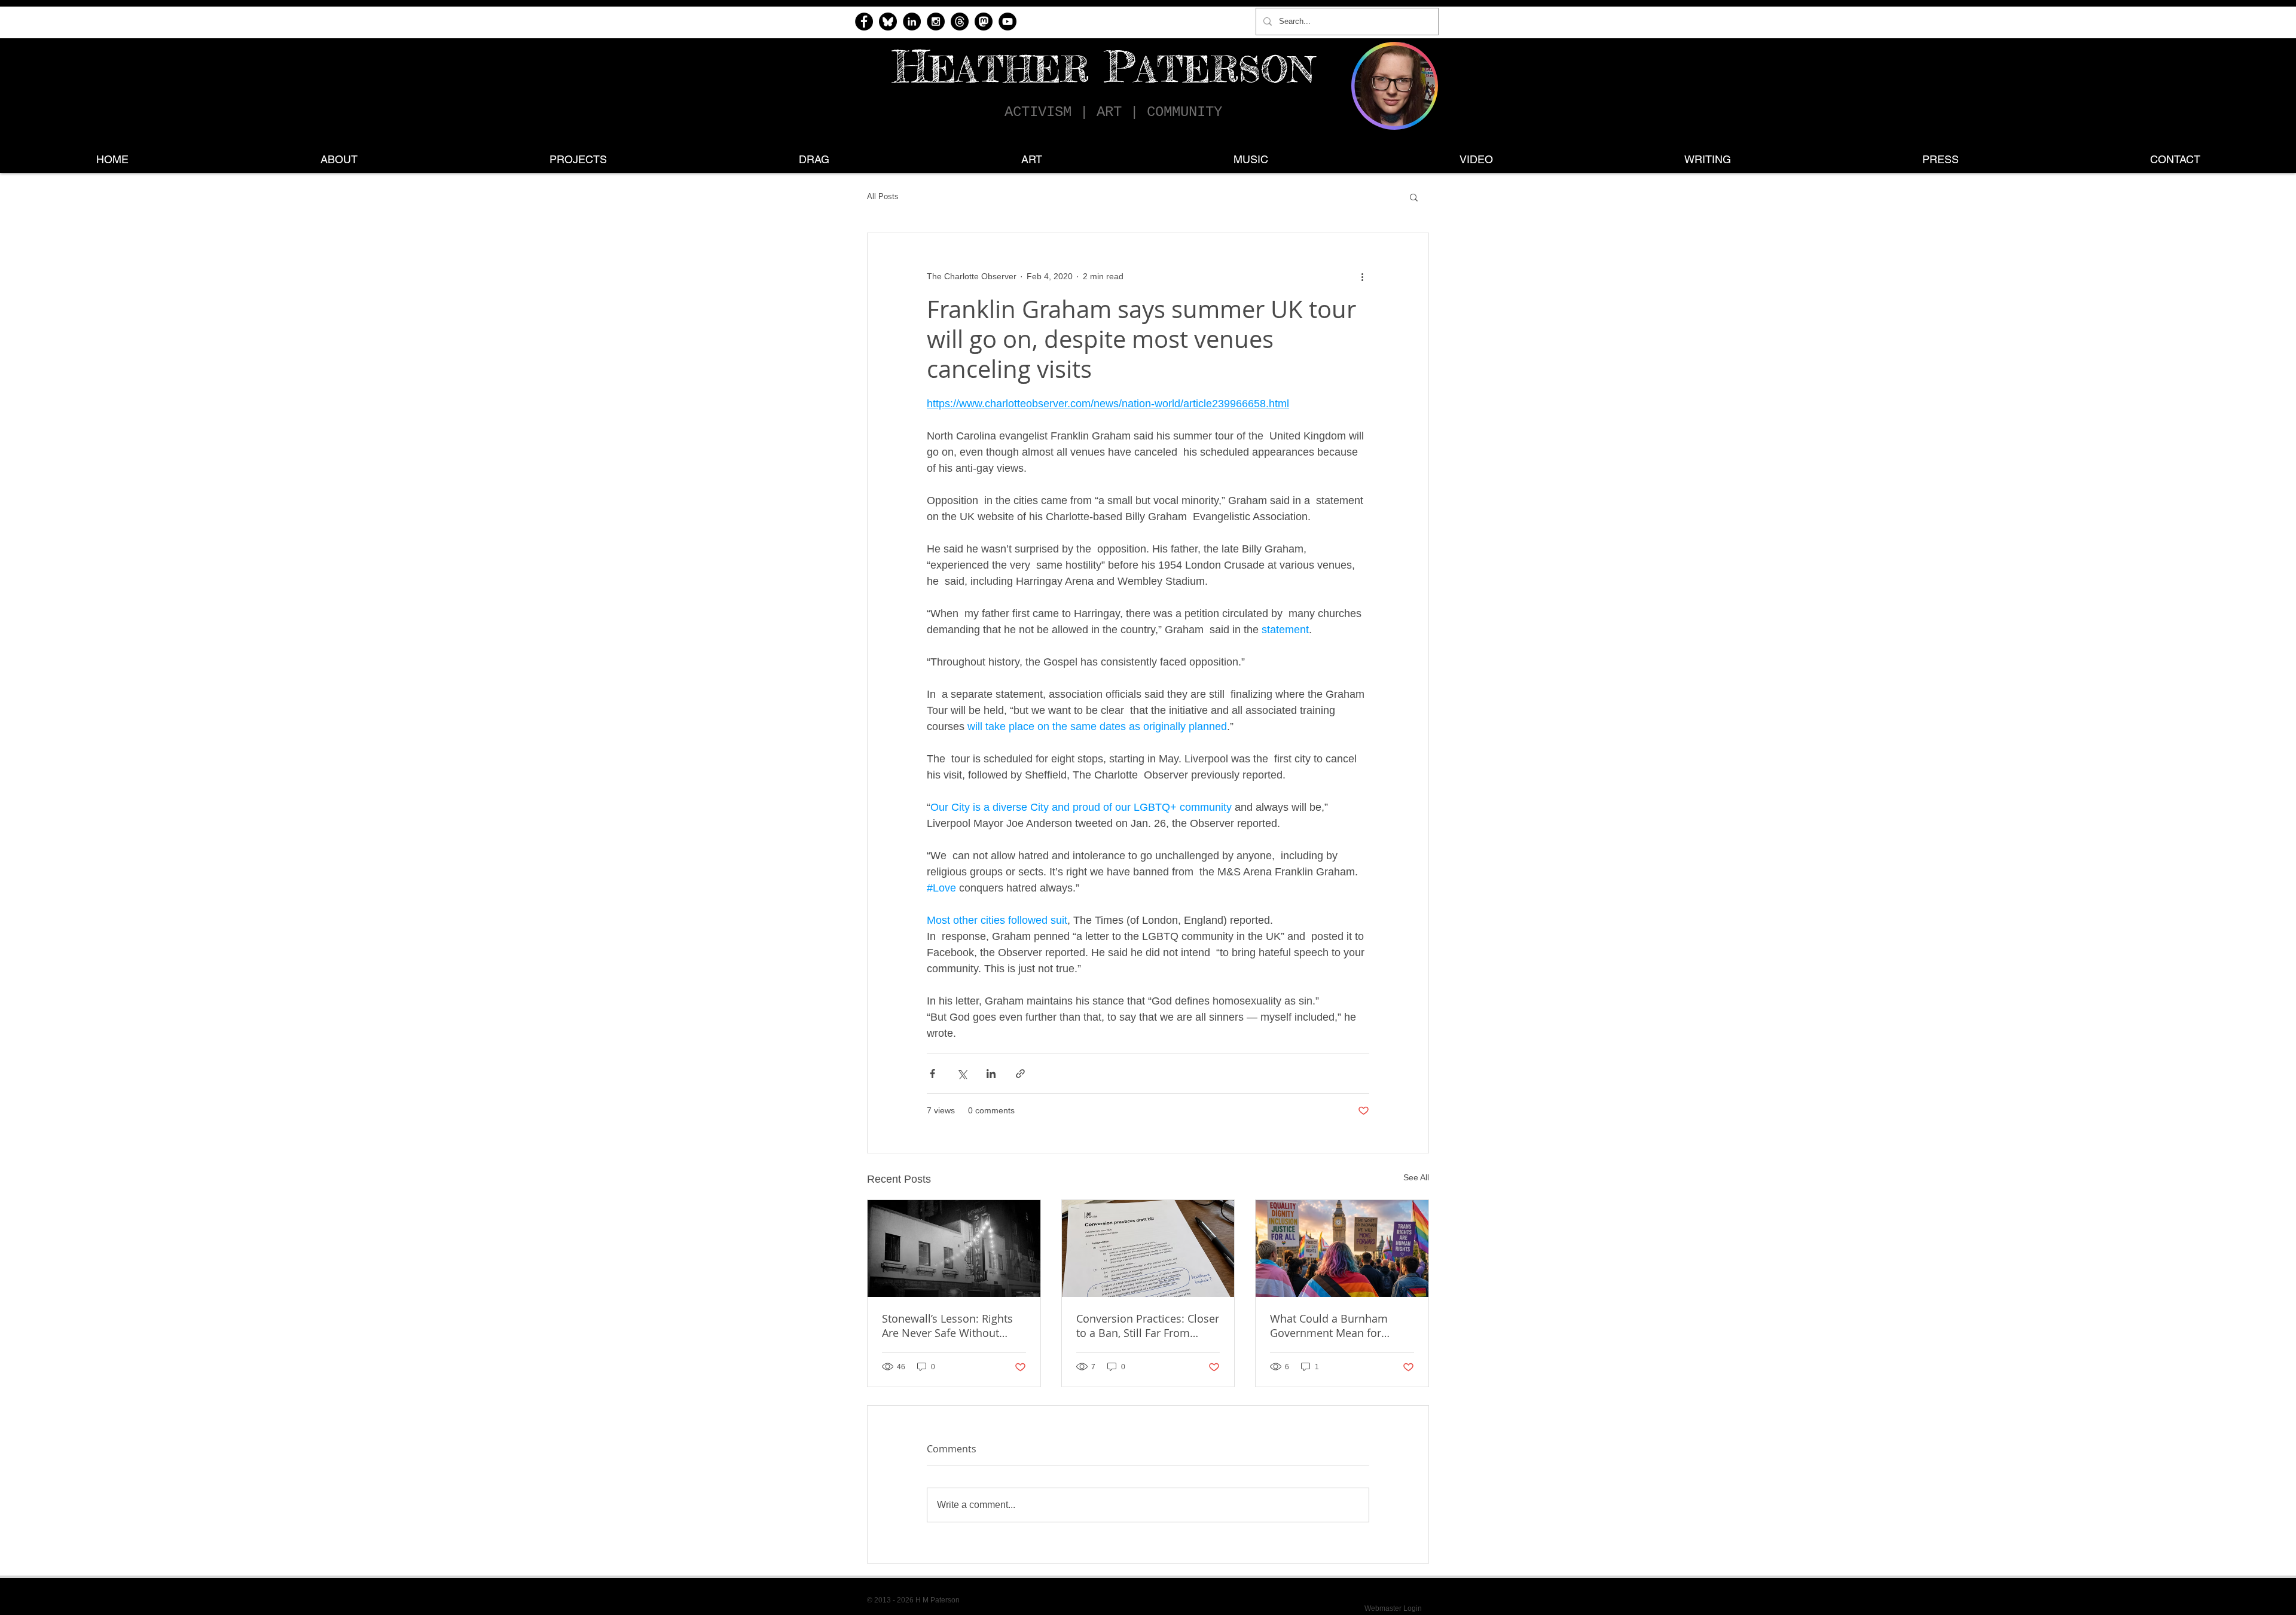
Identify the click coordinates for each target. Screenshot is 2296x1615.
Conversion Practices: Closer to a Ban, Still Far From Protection (1148, 1326)
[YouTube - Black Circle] (1007, 22)
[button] (1414, 197)
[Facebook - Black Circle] (864, 22)
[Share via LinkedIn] (991, 1074)
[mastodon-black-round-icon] (984, 22)
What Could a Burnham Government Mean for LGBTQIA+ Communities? (1332, 1326)
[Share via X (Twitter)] (962, 1074)
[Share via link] (1020, 1074)
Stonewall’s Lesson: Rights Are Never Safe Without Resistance (947, 1326)
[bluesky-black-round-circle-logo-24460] (888, 22)
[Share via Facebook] (932, 1074)
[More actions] (1362, 276)
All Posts (883, 196)
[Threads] (960, 22)
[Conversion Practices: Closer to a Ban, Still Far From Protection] (1148, 1248)
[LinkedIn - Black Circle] (912, 22)
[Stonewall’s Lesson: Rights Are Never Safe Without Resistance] (954, 1248)
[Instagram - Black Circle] (936, 22)
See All (1416, 1177)
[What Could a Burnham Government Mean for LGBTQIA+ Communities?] (1342, 1248)
